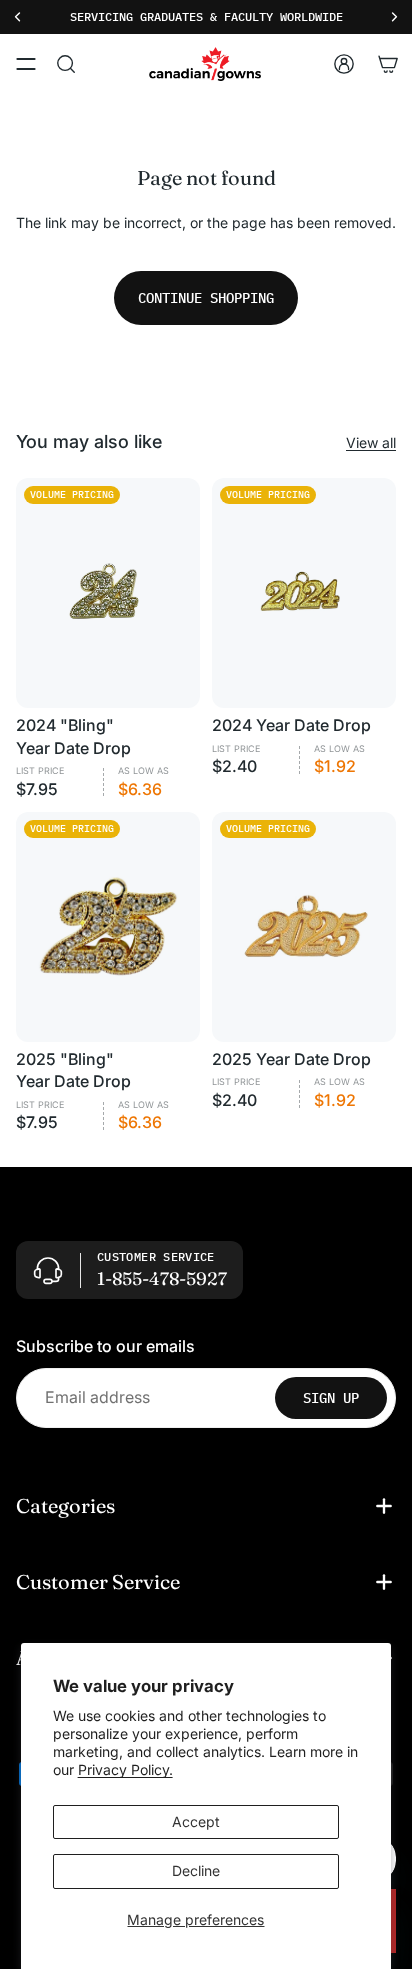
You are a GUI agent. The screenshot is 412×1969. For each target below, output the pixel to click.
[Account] (344, 64)
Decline (196, 1870)
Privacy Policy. (125, 1769)
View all (371, 442)
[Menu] (26, 64)
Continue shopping (206, 298)
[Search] (66, 64)
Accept (196, 1821)
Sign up (331, 1398)
